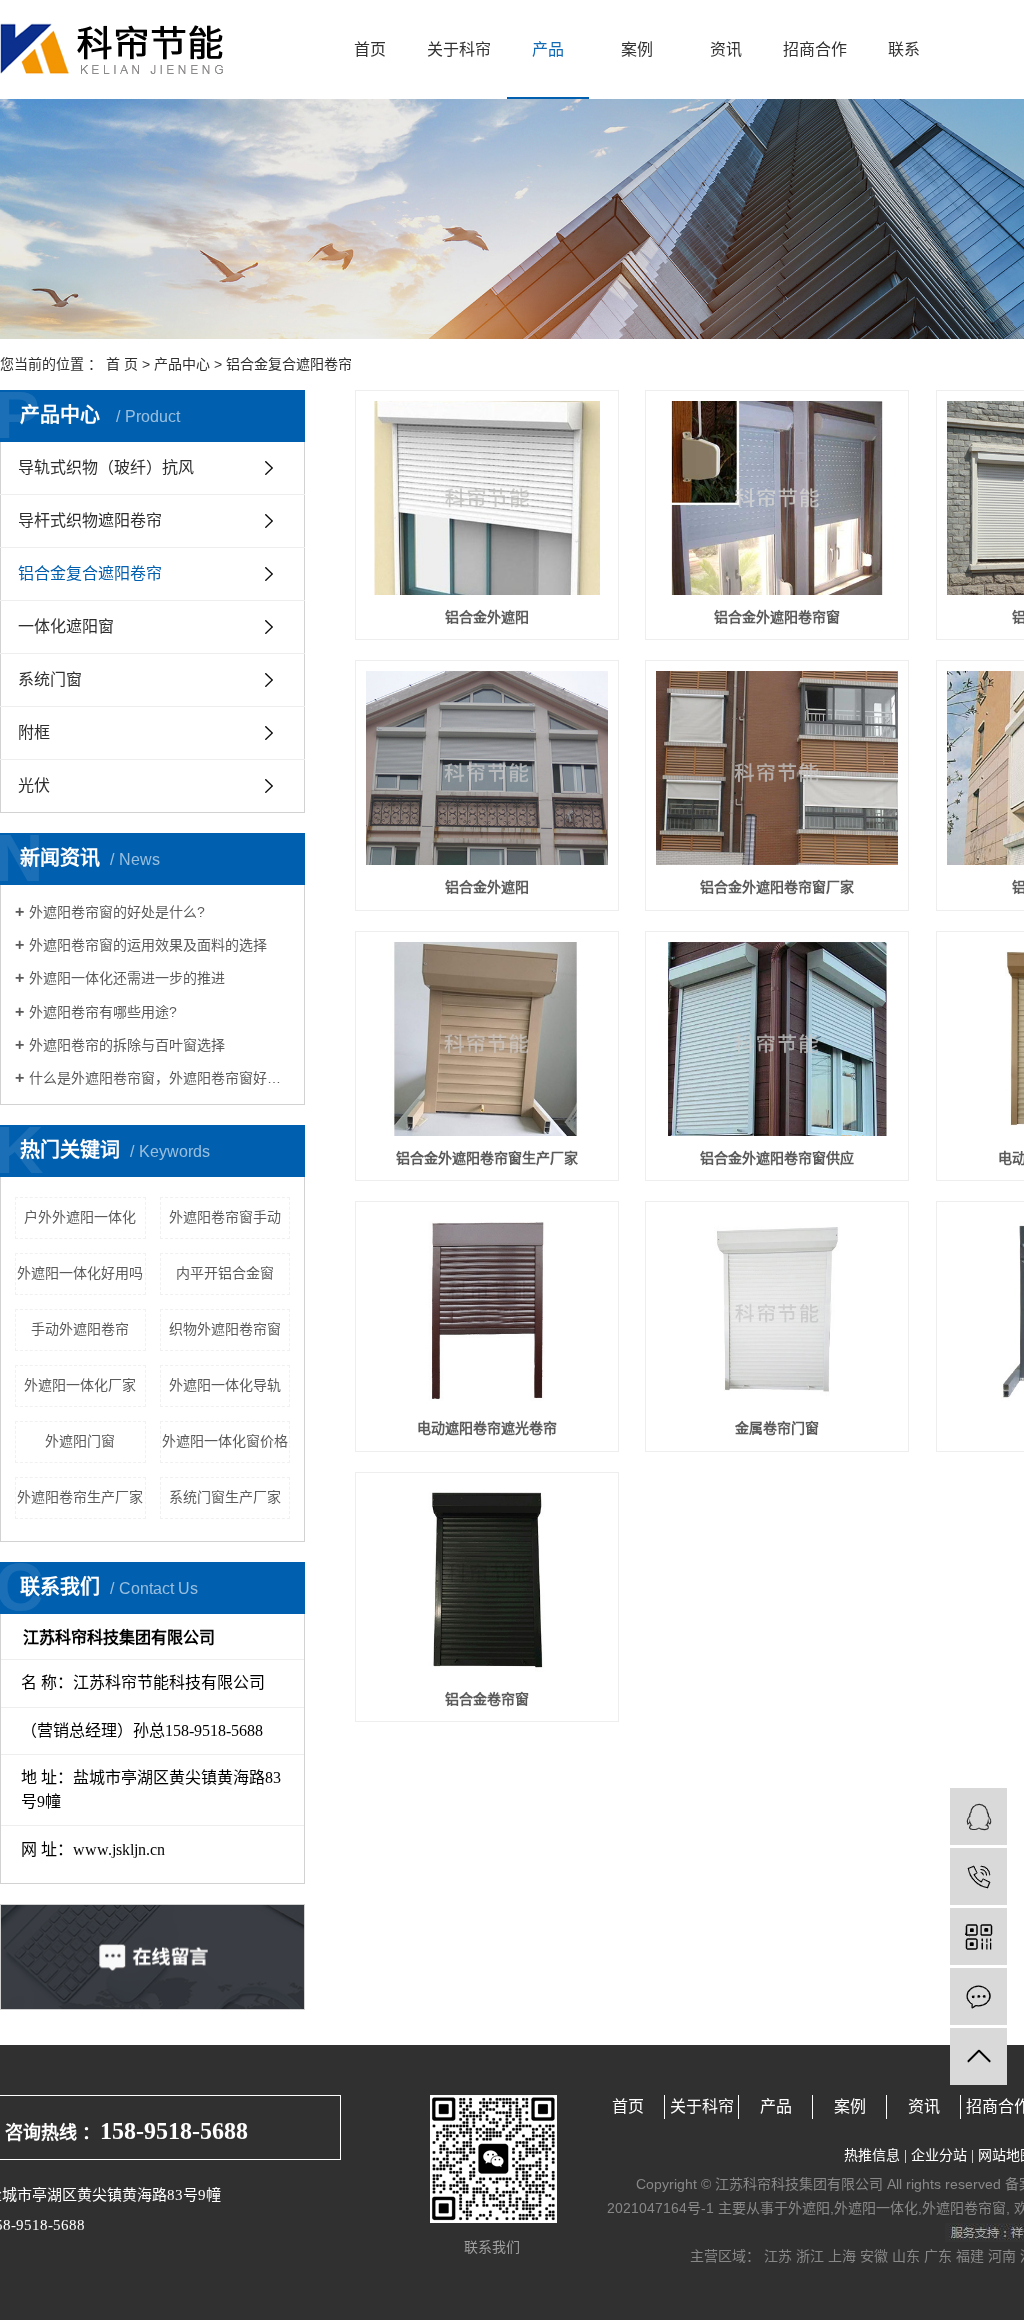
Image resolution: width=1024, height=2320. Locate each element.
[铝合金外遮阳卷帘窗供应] (777, 1039)
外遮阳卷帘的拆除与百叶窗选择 (127, 1045)
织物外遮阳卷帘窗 (225, 1329)
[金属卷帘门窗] (777, 1309)
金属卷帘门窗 (777, 1428)
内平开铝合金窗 (225, 1273)
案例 (637, 49)
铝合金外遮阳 (487, 617)
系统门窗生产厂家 (225, 1497)
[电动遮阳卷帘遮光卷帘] (487, 1309)
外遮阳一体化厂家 (80, 1385)
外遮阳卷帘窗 (964, 2208)
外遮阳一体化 (876, 2208)
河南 (1002, 2256)
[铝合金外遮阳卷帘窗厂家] (777, 768)
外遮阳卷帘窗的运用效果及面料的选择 (148, 945)
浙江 (810, 2256)
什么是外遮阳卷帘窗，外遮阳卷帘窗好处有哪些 (159, 1078)
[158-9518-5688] (978, 1876)
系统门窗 (50, 679)
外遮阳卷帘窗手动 (225, 1217)
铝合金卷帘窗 (487, 1699)
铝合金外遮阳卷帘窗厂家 (777, 887)
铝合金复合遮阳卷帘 (289, 364)
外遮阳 (809, 2208)
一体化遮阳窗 (66, 626)
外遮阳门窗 (80, 1441)
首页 (370, 49)
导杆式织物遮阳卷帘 (90, 520)
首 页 (122, 364)
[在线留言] (978, 1996)
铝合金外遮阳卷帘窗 (777, 617)
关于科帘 (459, 49)
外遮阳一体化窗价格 (225, 1441)
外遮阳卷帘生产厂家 (80, 1497)
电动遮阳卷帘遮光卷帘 (487, 1428)
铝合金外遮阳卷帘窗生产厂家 (487, 1158)
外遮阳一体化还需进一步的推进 (127, 978)
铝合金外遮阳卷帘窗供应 (777, 1158)
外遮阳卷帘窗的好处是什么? (117, 912)
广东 (938, 2256)
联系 (904, 49)
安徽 (874, 2256)
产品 (548, 49)
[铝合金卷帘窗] (487, 1580)
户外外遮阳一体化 (80, 1217)
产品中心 (182, 364)
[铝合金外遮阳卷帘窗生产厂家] (487, 1039)
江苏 (778, 2256)
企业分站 (939, 2155)
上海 (842, 2256)
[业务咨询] (978, 1816)
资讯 (726, 49)
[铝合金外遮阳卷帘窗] (777, 498)
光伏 (34, 785)
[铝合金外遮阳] (487, 498)
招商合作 (815, 49)
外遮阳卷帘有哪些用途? (103, 1012)
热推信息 (872, 2155)
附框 (34, 732)
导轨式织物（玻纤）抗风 (106, 467)
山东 (906, 2256)
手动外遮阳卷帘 (80, 1329)
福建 (970, 2256)
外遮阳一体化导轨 (225, 1385)
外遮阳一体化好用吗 (80, 1273)
